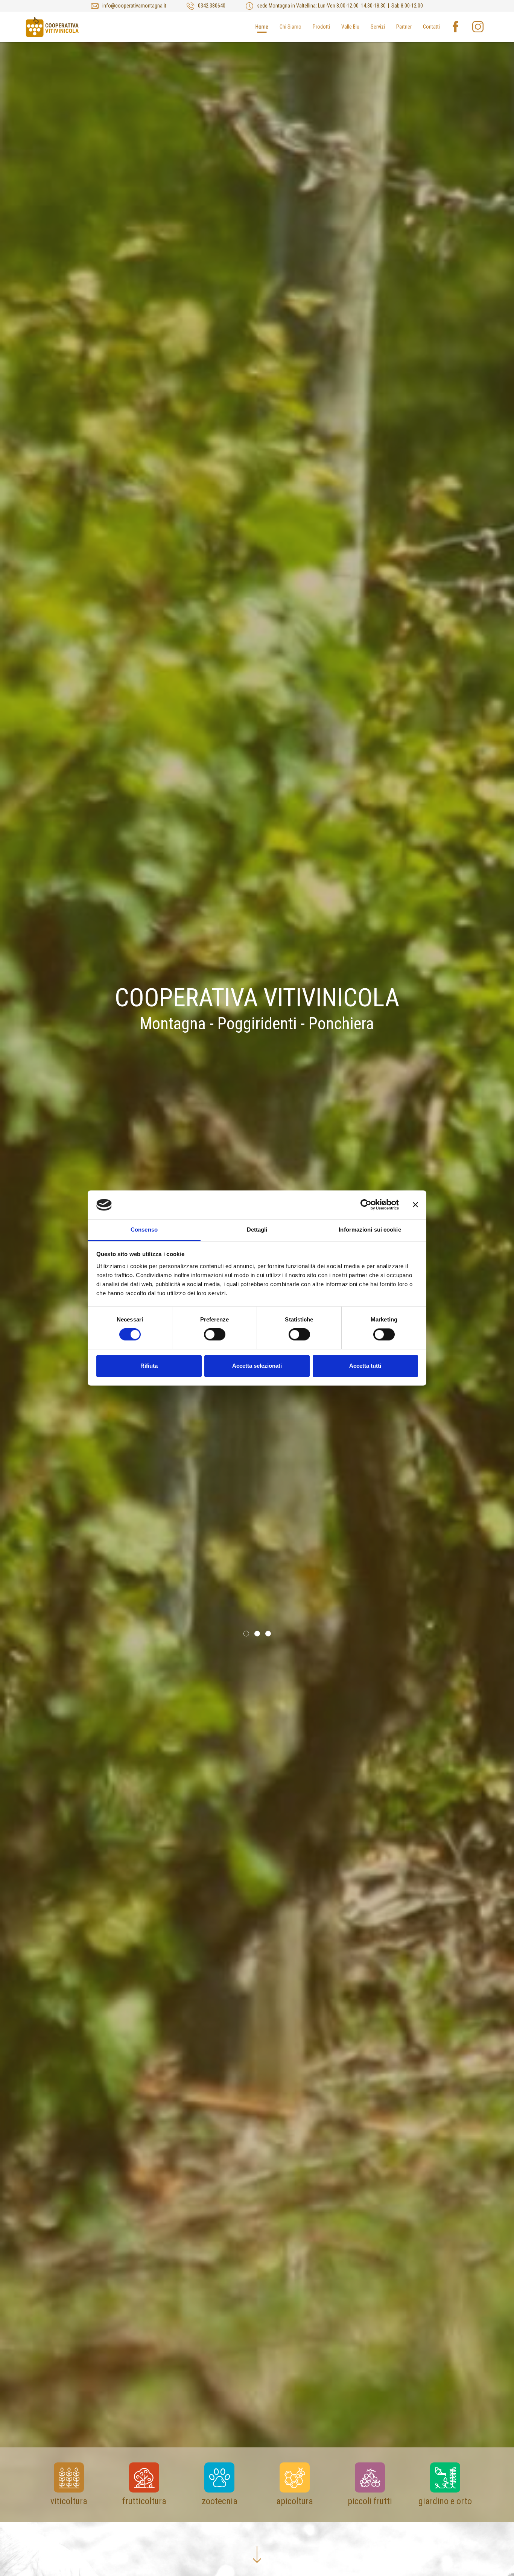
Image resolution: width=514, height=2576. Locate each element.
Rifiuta (149, 1366)
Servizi (378, 27)
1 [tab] (246, 1633)
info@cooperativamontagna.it (134, 6)
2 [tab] (257, 1633)
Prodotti (321, 27)
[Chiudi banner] (415, 1205)
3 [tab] (268, 1633)
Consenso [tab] (144, 1230)
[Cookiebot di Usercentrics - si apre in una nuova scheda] (366, 1205)
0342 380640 (212, 6)
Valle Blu (350, 27)
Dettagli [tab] (257, 1230)
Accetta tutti (365, 1366)
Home (262, 27)
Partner (404, 27)
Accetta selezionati (257, 1366)
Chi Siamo (290, 27)
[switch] (215, 1335)
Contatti (431, 27)
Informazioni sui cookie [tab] (370, 1230)
